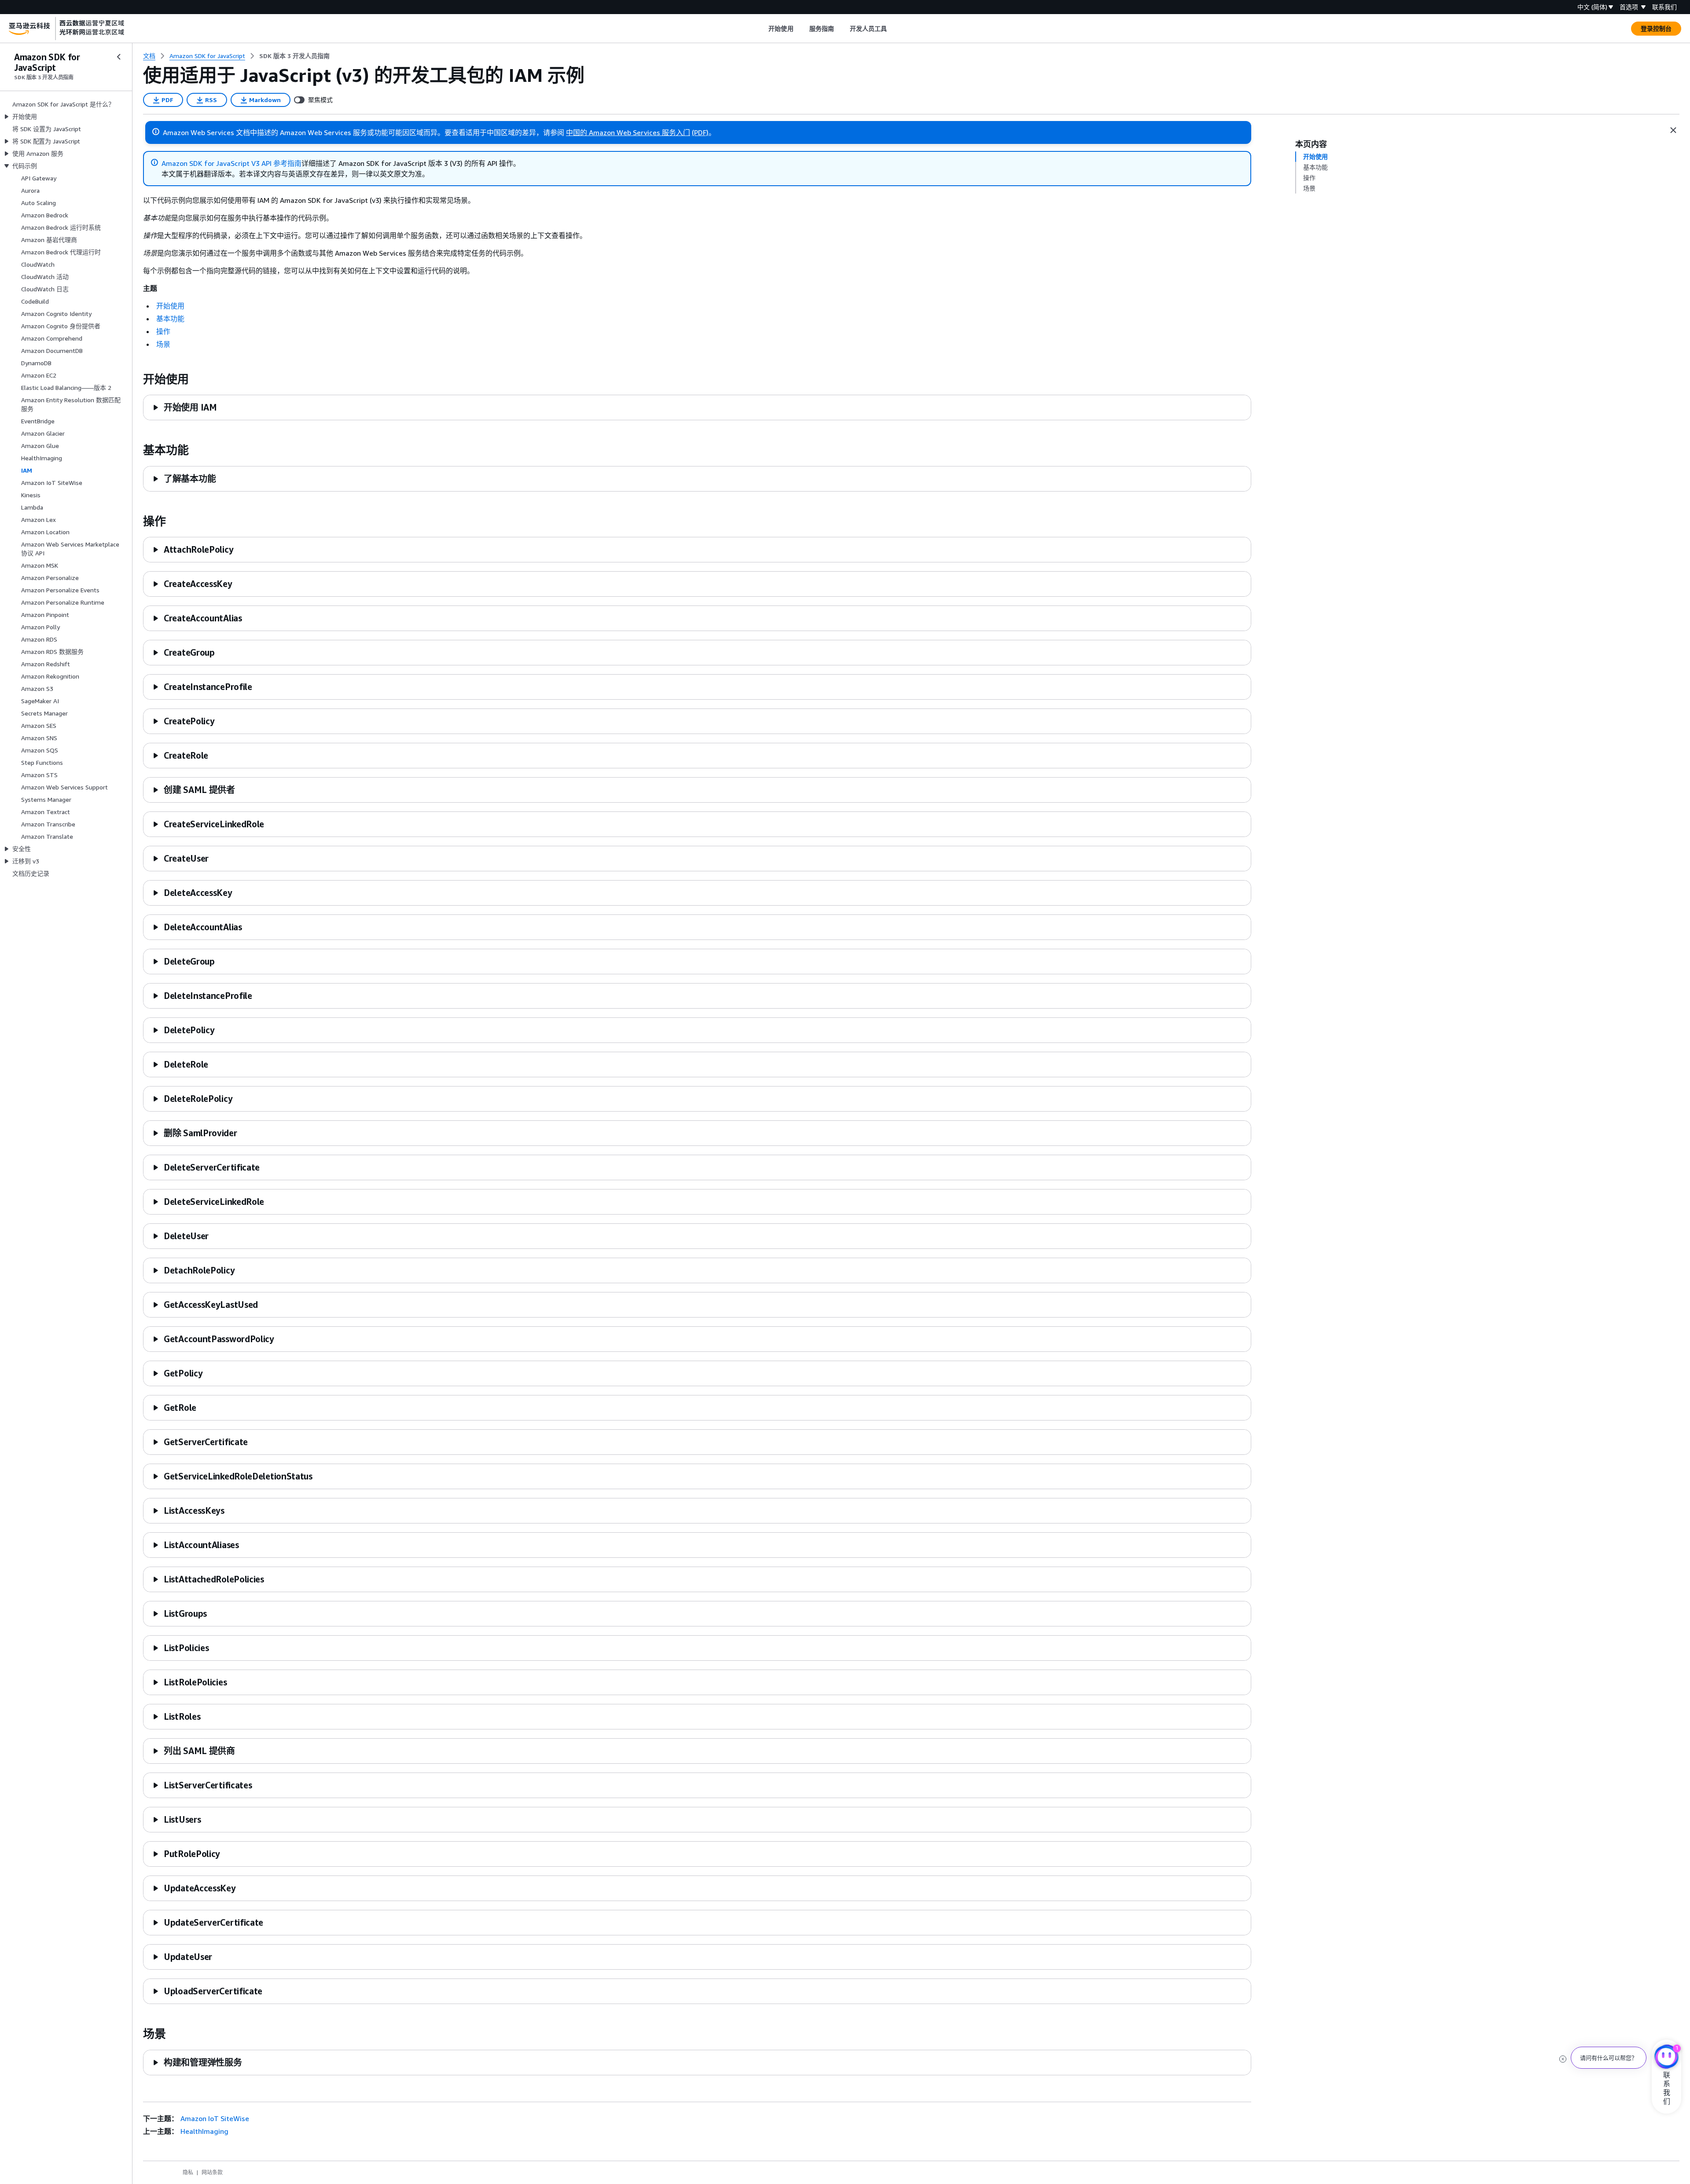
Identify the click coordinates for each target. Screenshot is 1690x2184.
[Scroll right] (894, 29)
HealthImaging (204, 2131)
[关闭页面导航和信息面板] (1673, 130)
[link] (294, 56)
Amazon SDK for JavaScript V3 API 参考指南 (231, 163)
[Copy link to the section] (136, 379)
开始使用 (170, 306)
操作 (163, 331)
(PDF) (700, 132)
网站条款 (212, 2172)
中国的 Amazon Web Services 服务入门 (628, 132)
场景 (163, 344)
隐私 (188, 2172)
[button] (185, 407)
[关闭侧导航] (119, 57)
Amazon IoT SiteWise (215, 2118)
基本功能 (170, 319)
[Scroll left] (762, 29)
